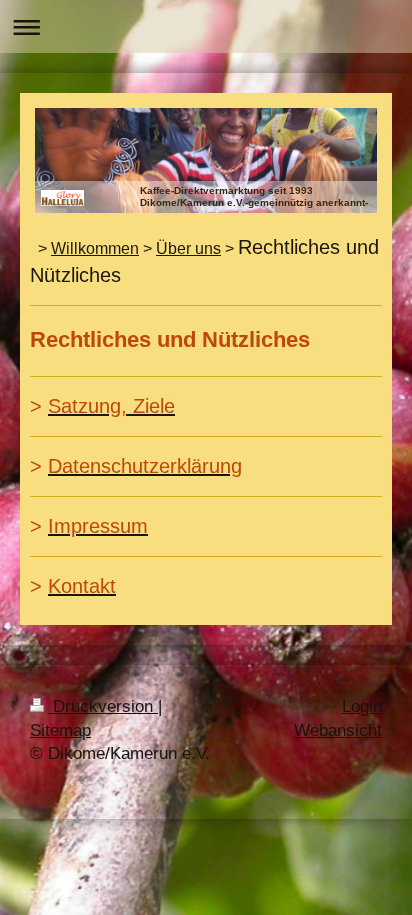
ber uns (194, 248)
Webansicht (338, 730)
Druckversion (103, 706)
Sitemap (60, 730)
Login (362, 706)
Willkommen (95, 248)
